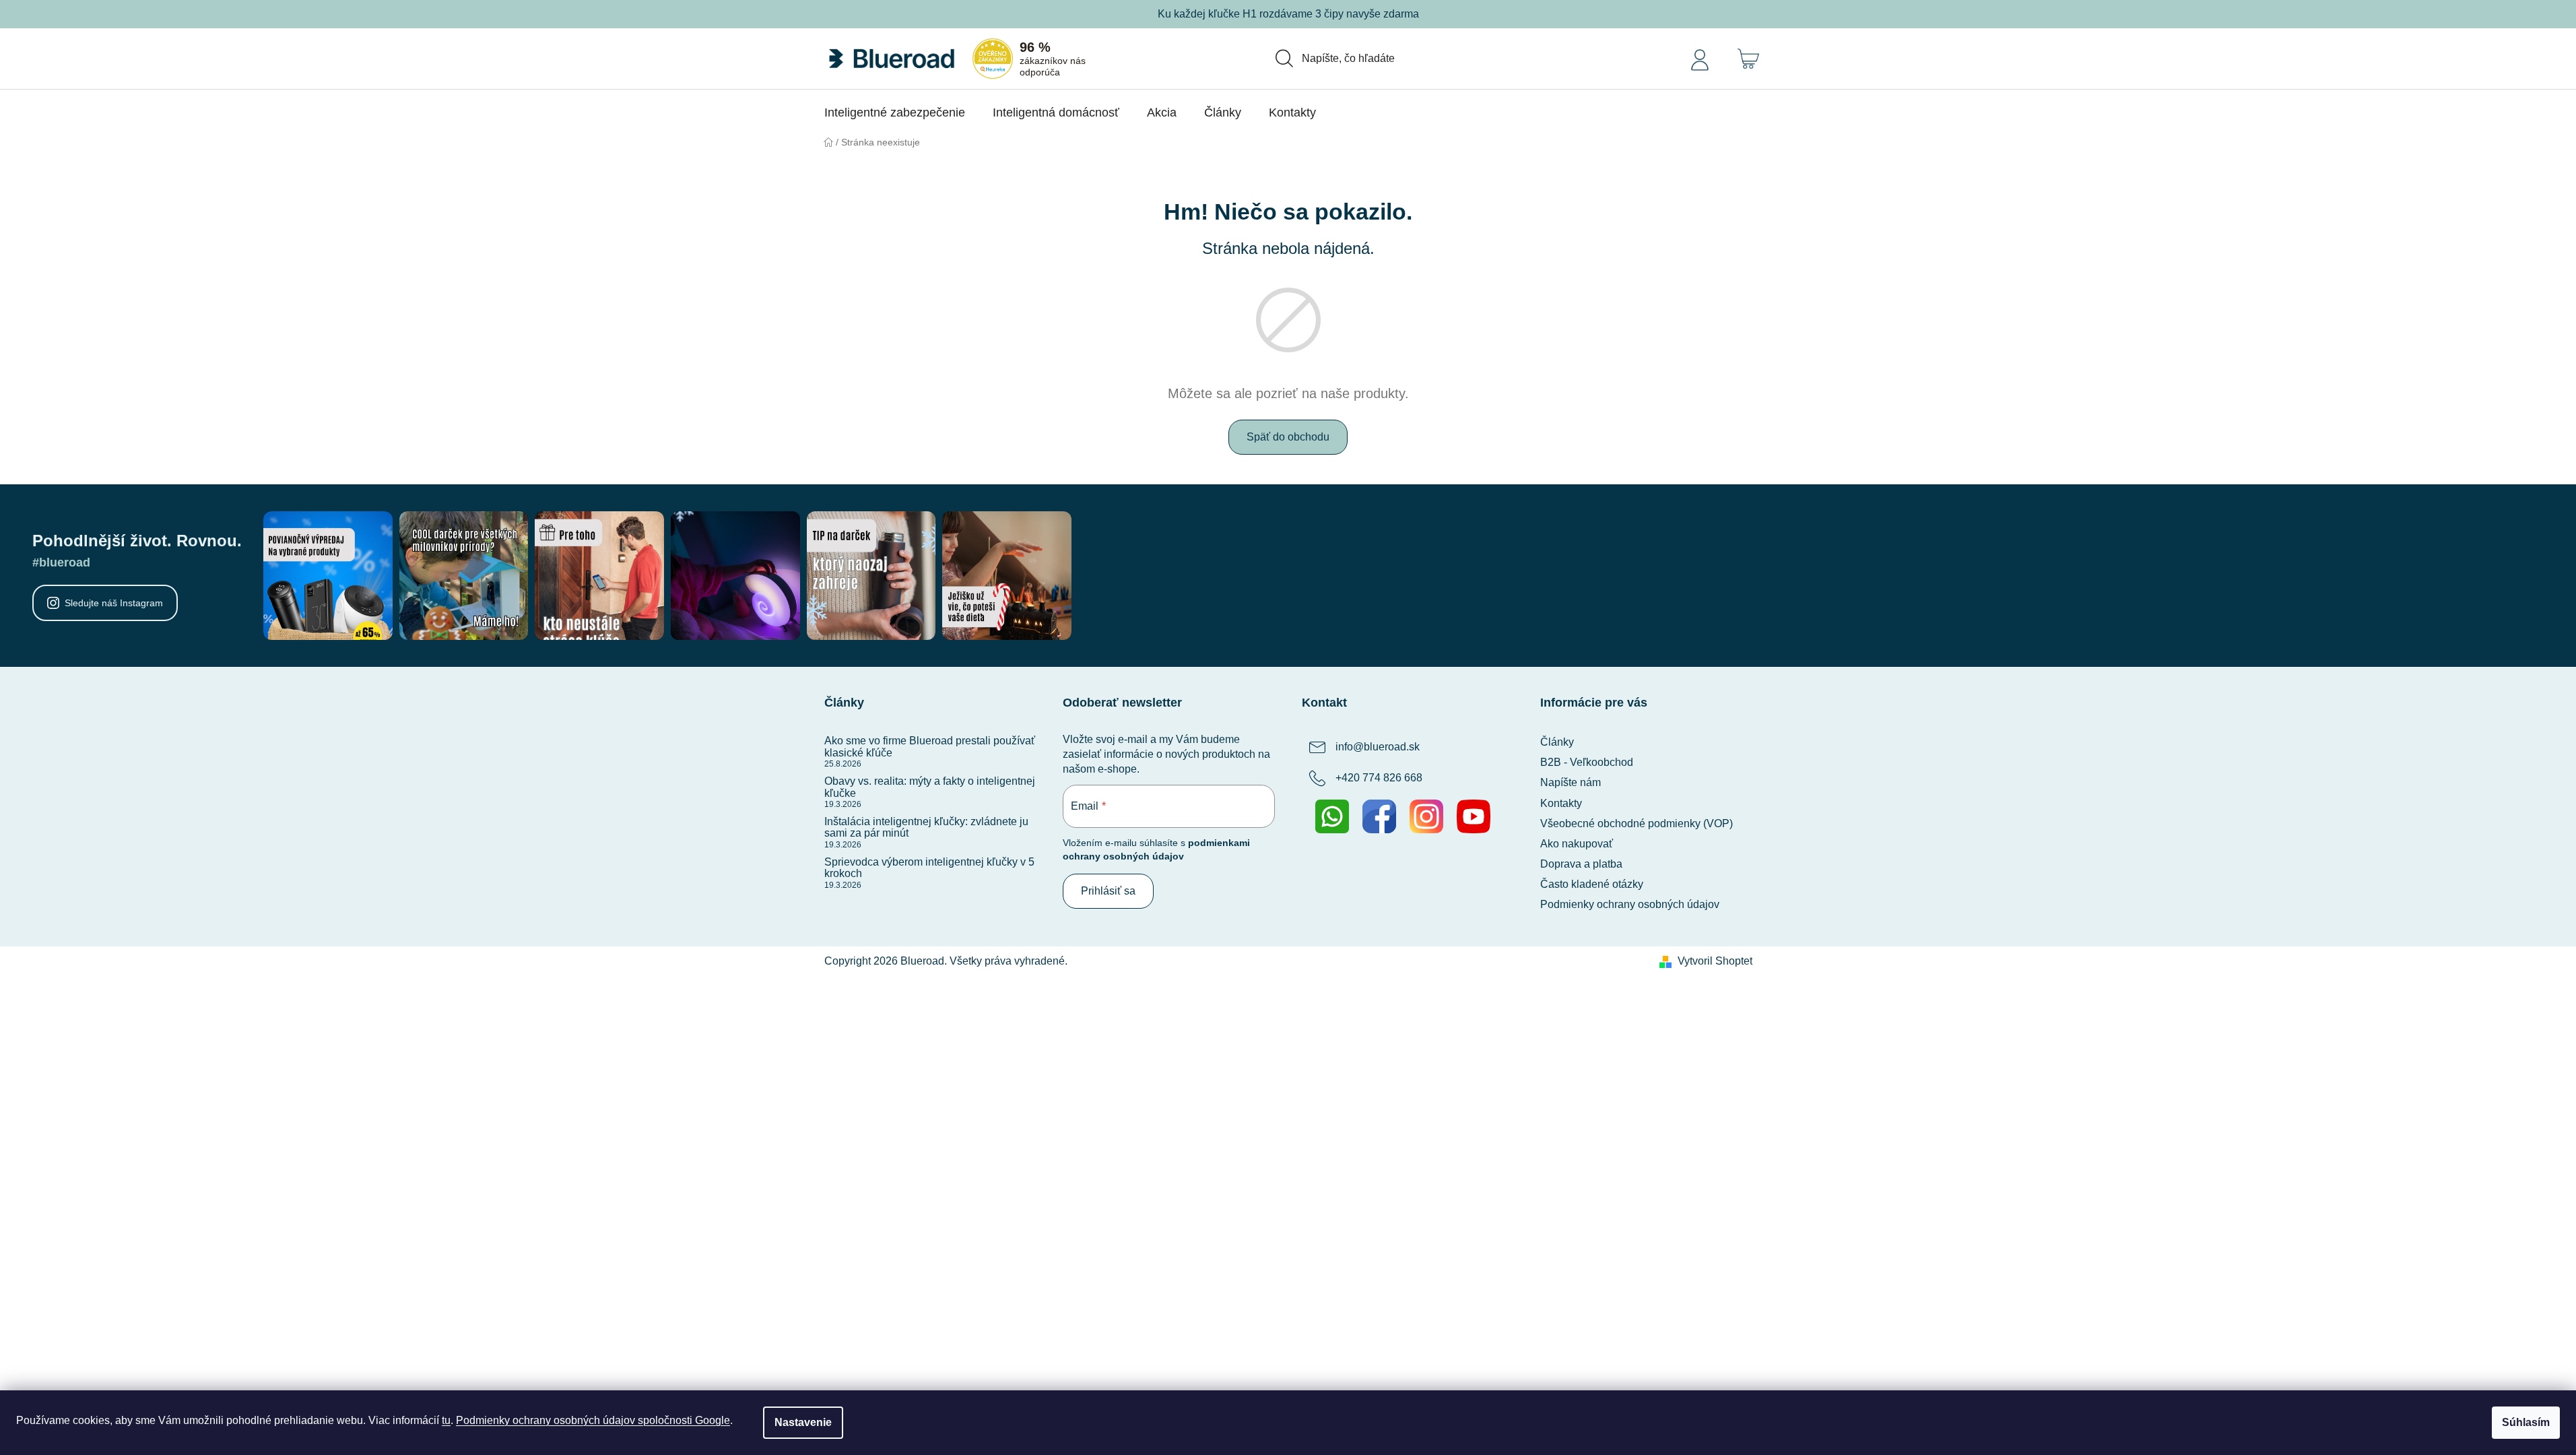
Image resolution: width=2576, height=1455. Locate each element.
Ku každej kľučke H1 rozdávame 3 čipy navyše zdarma (1288, 14)
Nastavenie (803, 1422)
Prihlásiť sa (1108, 891)
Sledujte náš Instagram (114, 603)
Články (1557, 742)
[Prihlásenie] (1700, 59)
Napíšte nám (1571, 782)
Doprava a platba (1581, 864)
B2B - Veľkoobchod (1587, 762)
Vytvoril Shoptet (1715, 961)
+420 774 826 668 (1379, 778)
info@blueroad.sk (1378, 747)
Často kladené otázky (1592, 884)
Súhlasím (2526, 1422)
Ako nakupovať (1577, 844)
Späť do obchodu (1288, 437)
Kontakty (1561, 803)
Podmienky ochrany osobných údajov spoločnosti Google (593, 1420)
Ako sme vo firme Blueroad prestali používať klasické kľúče (930, 747)
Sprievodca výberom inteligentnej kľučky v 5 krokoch (929, 868)
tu (446, 1420)
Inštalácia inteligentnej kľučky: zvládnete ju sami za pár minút (926, 828)
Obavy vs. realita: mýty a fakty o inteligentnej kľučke (930, 787)
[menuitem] (895, 112)
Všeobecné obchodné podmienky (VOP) (1637, 823)
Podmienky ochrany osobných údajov (1630, 904)
